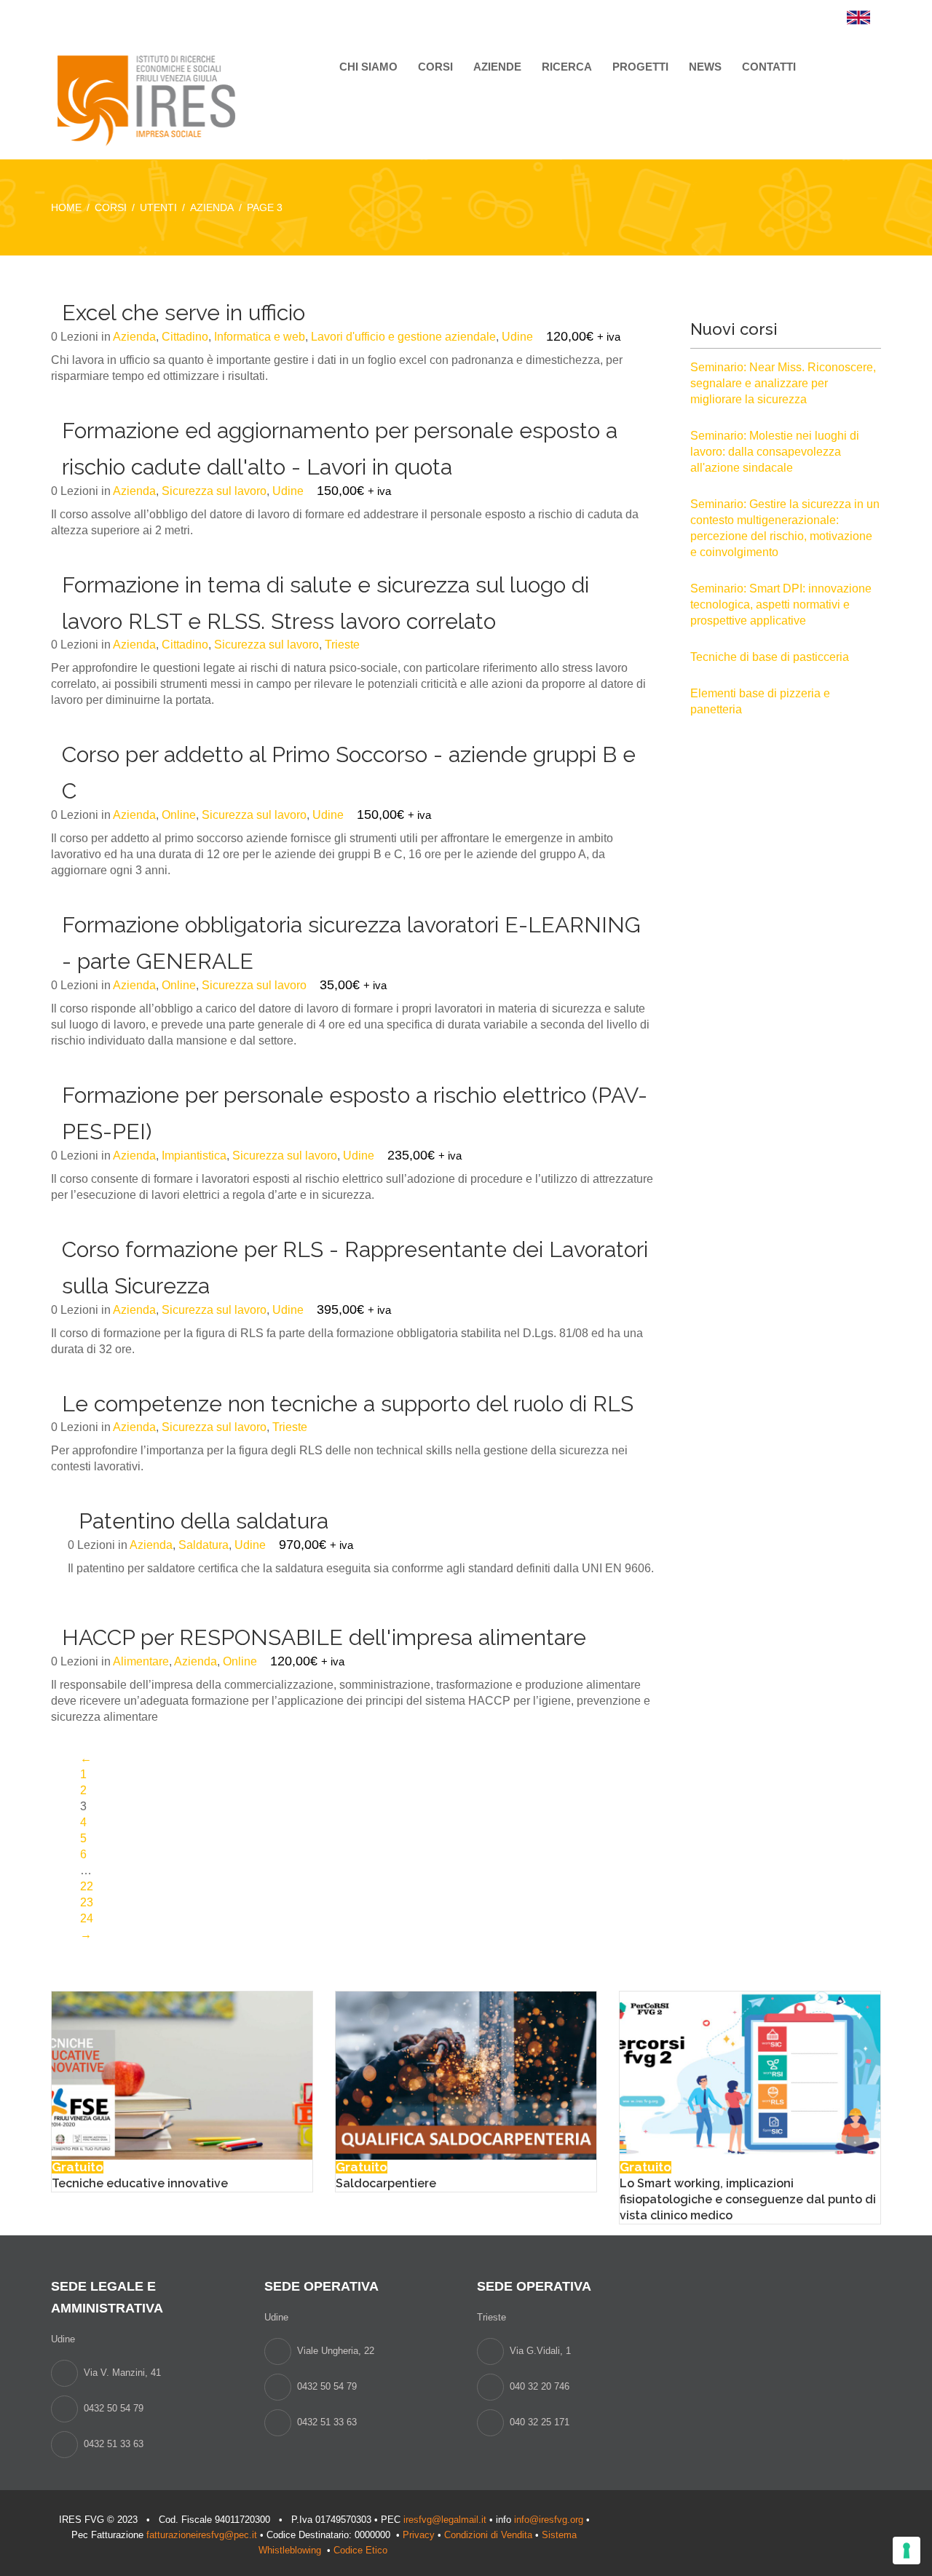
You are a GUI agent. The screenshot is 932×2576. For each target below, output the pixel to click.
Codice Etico (362, 2550)
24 (87, 1918)
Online (179, 815)
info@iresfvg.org (549, 2520)
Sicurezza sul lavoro (214, 491)
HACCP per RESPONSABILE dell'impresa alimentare (324, 1637)
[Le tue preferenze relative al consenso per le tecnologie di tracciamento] (907, 2551)
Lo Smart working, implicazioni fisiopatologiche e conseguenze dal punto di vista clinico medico (748, 2199)
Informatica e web (260, 337)
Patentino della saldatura (204, 1521)
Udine (517, 337)
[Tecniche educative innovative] (182, 2074)
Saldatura (204, 1545)
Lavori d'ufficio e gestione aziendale (403, 337)
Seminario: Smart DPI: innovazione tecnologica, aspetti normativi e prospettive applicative (781, 605)
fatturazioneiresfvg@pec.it (202, 2535)
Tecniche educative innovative (140, 2183)
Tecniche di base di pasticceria (770, 657)
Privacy (419, 2535)
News (705, 67)
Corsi (435, 67)
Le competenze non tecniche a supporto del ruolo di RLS (348, 1404)
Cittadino (185, 337)
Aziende (497, 67)
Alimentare (141, 1661)
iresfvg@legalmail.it (445, 2520)
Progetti (640, 67)
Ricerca (567, 67)
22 (87, 1886)
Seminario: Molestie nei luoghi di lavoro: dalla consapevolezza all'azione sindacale (775, 452)
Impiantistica (194, 1156)
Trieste (342, 645)
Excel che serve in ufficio (183, 313)
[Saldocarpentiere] (466, 2074)
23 (87, 1902)
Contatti (769, 67)
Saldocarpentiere (386, 2183)
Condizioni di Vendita (488, 2535)
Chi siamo (368, 67)
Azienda (134, 337)
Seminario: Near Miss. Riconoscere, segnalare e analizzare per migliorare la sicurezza (783, 383)
